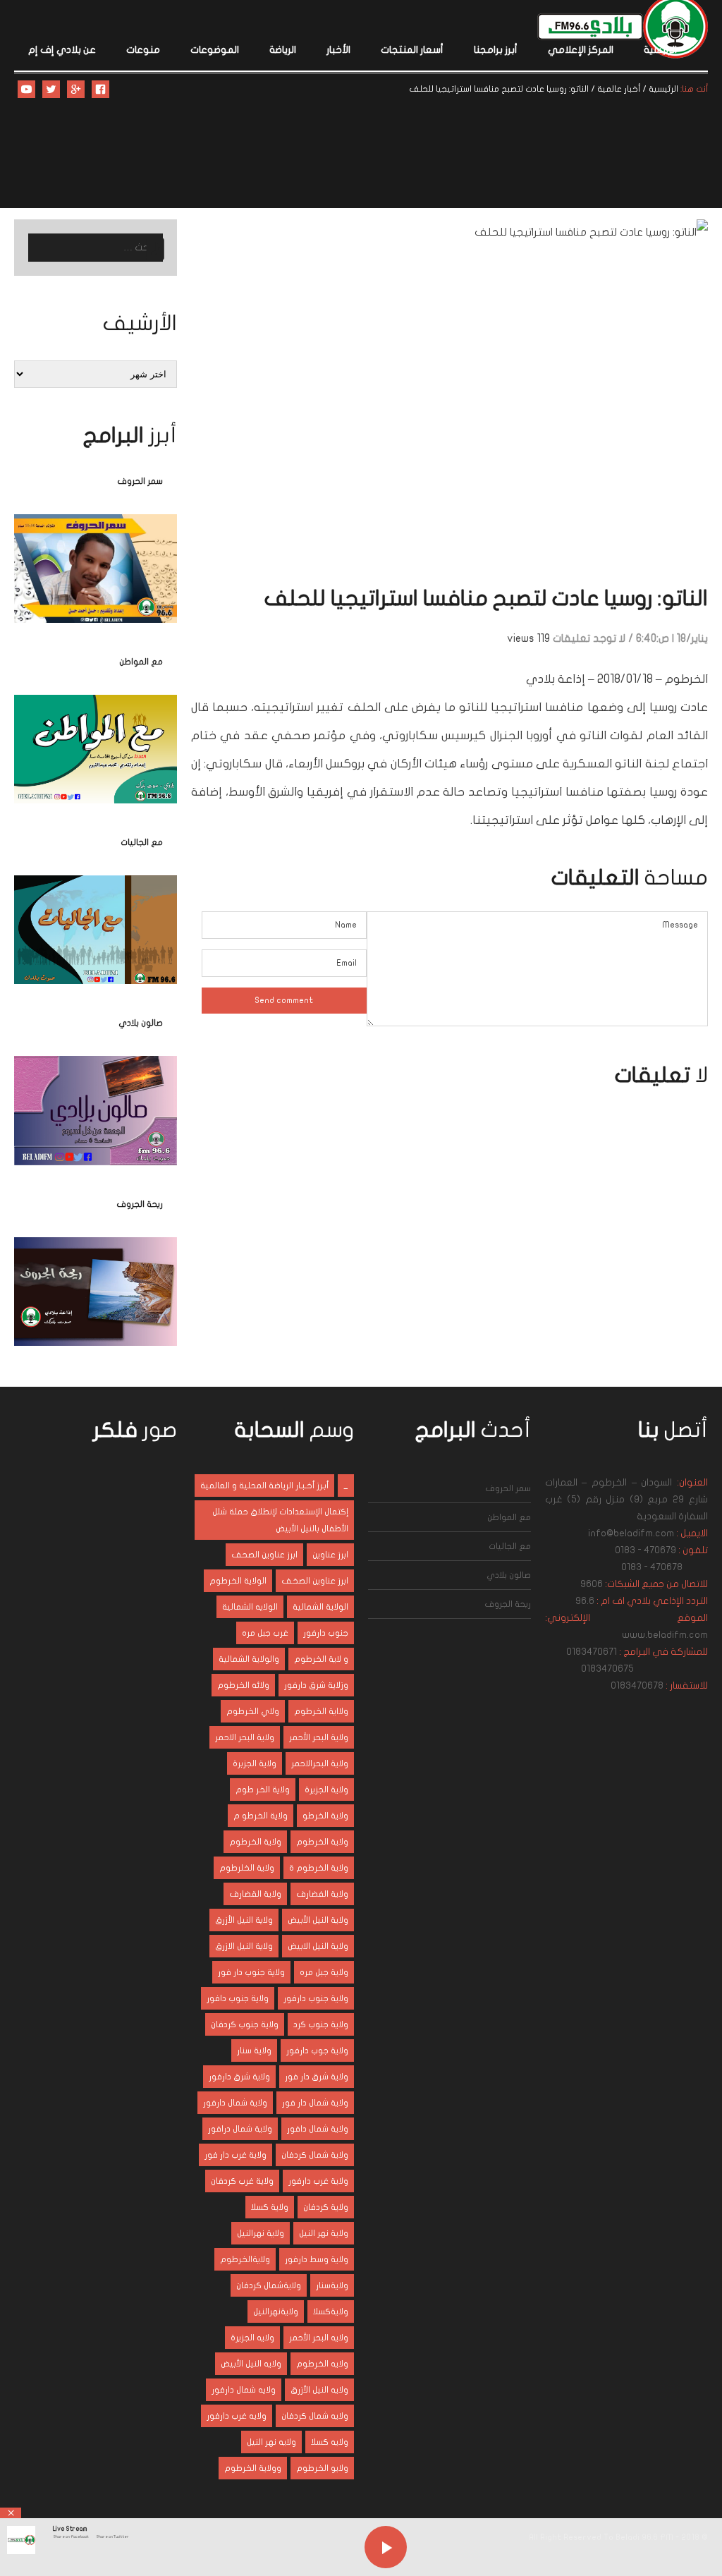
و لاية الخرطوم (321, 1659)
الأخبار (338, 50)
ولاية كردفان (326, 2207)
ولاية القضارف (255, 1894)
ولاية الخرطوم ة (319, 1868)
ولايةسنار (332, 2285)
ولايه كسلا (330, 2442)
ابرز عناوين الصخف (315, 1581)
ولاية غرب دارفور (318, 2181)
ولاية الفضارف (322, 1894)
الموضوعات (215, 50)
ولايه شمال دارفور (244, 2390)
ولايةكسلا (331, 2311)
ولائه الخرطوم (243, 1685)
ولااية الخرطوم (321, 1711)
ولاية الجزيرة (326, 1790)
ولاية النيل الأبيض (318, 1920)
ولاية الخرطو (325, 1816)
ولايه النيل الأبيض (251, 2364)
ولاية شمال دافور (318, 2129)
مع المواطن (141, 662)
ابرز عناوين (330, 1555)
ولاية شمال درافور (240, 2129)
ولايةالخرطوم (245, 2259)
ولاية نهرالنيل (261, 2233)
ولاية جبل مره (324, 1972)
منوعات (143, 50)
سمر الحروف (140, 481)
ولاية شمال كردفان (315, 2155)
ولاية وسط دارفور (317, 2259)
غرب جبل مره (265, 1633)
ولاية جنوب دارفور (316, 1998)
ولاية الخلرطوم (247, 1868)
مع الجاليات (142, 842)
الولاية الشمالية (320, 1607)
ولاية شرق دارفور (239, 2077)
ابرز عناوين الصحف (264, 1555)
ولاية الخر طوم (263, 1790)
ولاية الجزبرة (255, 1763)
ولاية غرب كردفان (242, 2181)
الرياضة (283, 50)
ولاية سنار (254, 2051)
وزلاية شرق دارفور (316, 1685)
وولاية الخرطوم (253, 2468)
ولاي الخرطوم (253, 1711)
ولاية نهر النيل (324, 2233)
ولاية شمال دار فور (315, 2103)
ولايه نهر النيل (271, 2442)
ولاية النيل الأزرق (244, 1920)
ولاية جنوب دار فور (251, 1972)
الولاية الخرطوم (238, 1581)
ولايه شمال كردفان (315, 2416)
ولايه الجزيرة (252, 2338)
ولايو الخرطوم (322, 2468)
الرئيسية (660, 50)
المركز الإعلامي (581, 50)
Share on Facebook (71, 2536)
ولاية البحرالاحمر (320, 1763)
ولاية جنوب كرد (321, 2024)
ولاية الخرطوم (322, 1842)
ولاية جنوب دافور (238, 1998)
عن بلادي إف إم (62, 50)
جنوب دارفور (326, 1633)
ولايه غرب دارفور (237, 2416)
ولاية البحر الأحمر (319, 1737)
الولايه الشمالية (250, 1607)
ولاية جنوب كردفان (245, 2024)
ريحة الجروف (140, 1204)
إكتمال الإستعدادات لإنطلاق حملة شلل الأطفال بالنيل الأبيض (280, 1520)
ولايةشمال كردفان (269, 2285)
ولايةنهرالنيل (276, 2311)
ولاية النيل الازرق (244, 1946)
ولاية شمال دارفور (235, 2103)
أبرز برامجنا (496, 50)
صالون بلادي (141, 1023)
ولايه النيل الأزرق (319, 2390)
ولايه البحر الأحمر (319, 2338)
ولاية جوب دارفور (317, 2051)
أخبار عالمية (619, 89)
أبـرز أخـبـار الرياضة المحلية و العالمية (264, 1486)
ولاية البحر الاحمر (245, 1737)
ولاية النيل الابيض (318, 1946)
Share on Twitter (112, 2536)
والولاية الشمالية (249, 1659)
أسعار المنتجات (412, 50)
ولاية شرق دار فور (317, 2077)
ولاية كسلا (270, 2207)
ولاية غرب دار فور (235, 2155)
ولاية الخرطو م (261, 1816)
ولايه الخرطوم (322, 2364)
